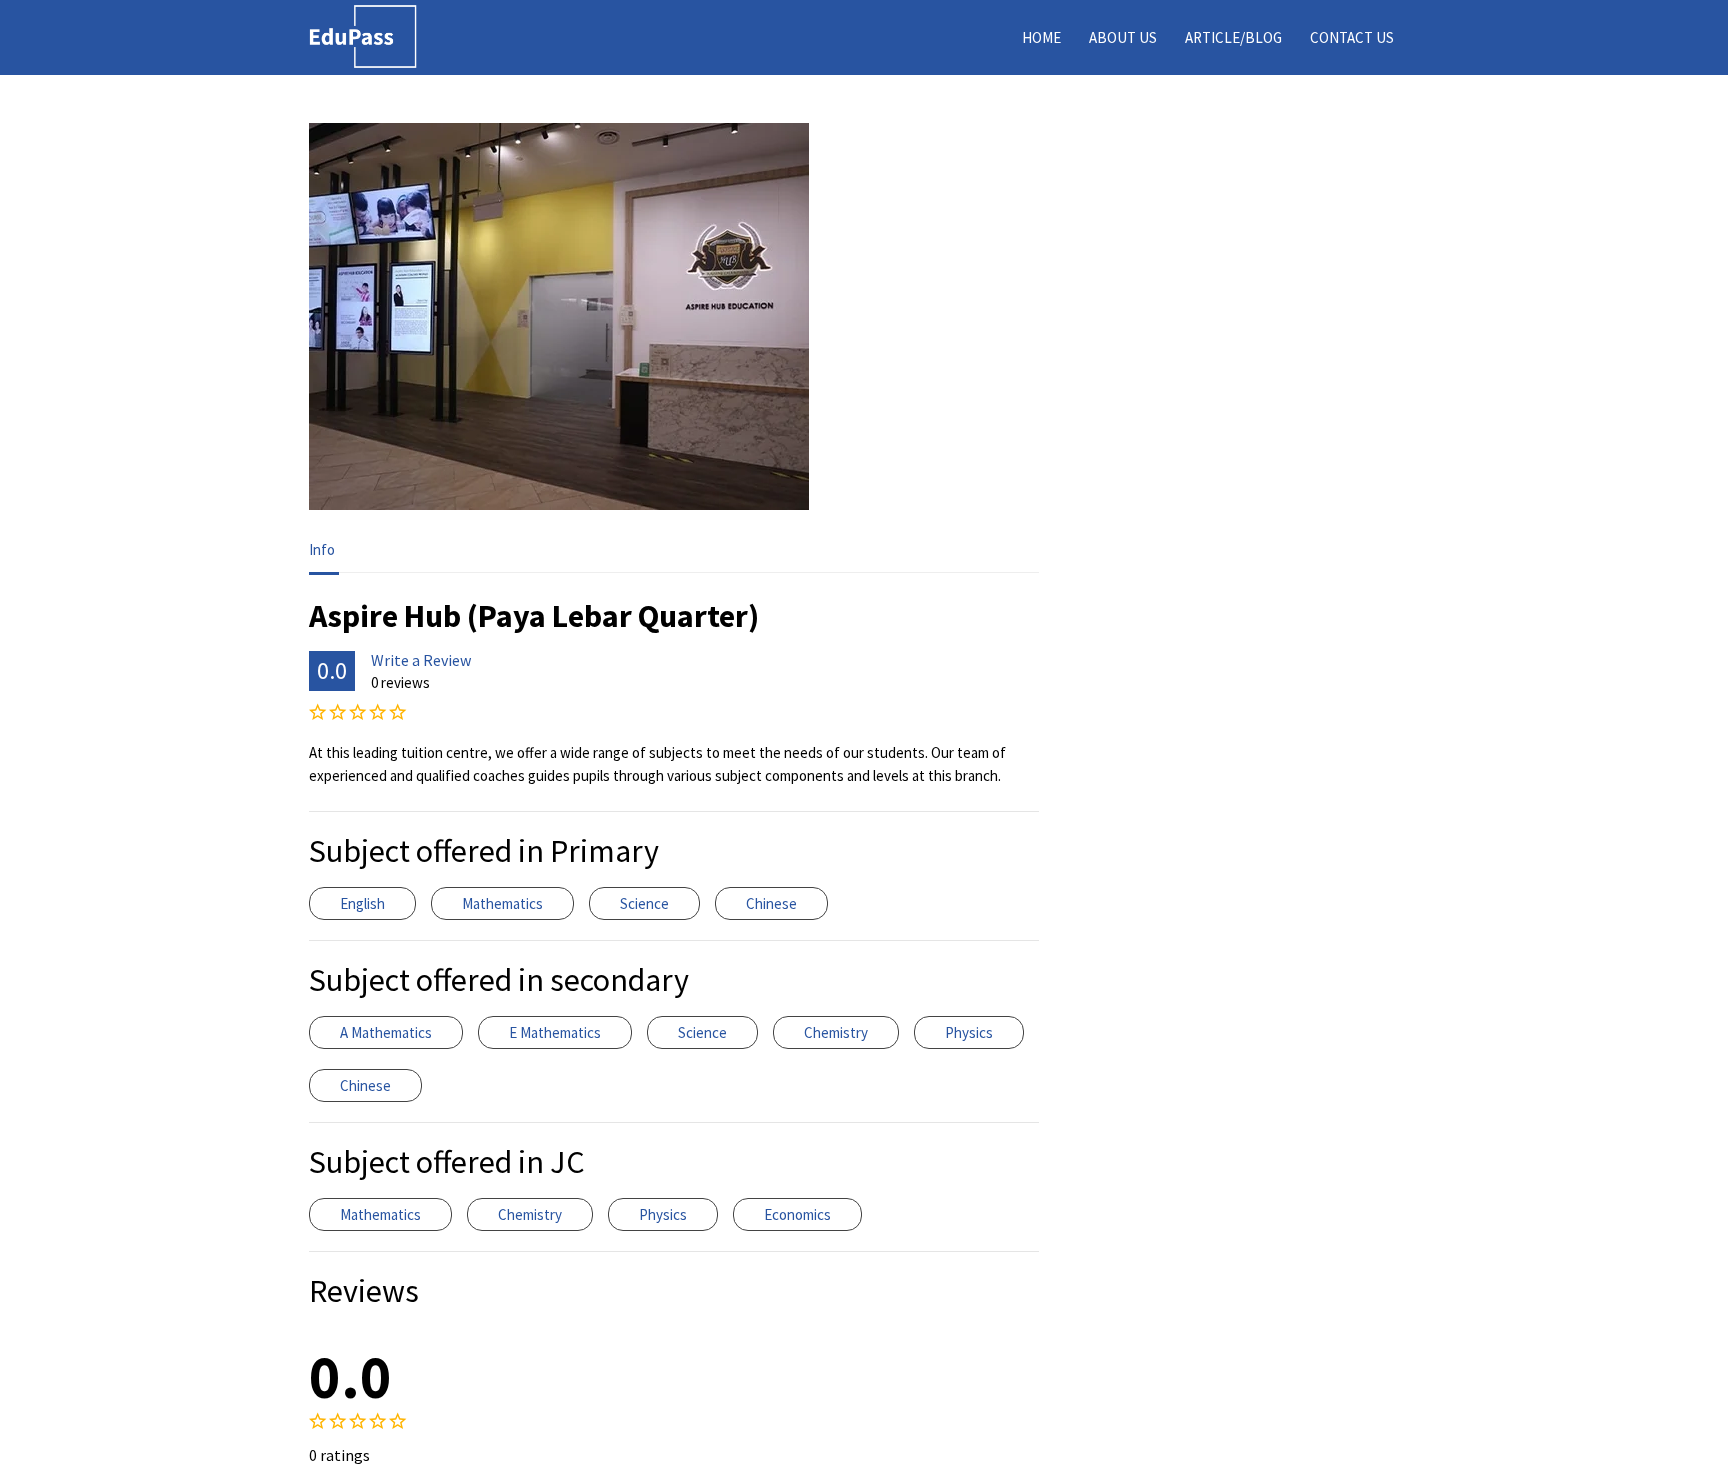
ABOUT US (1123, 37)
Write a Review (421, 660)
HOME (1041, 37)
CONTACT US (1352, 37)
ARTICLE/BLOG (1233, 37)
